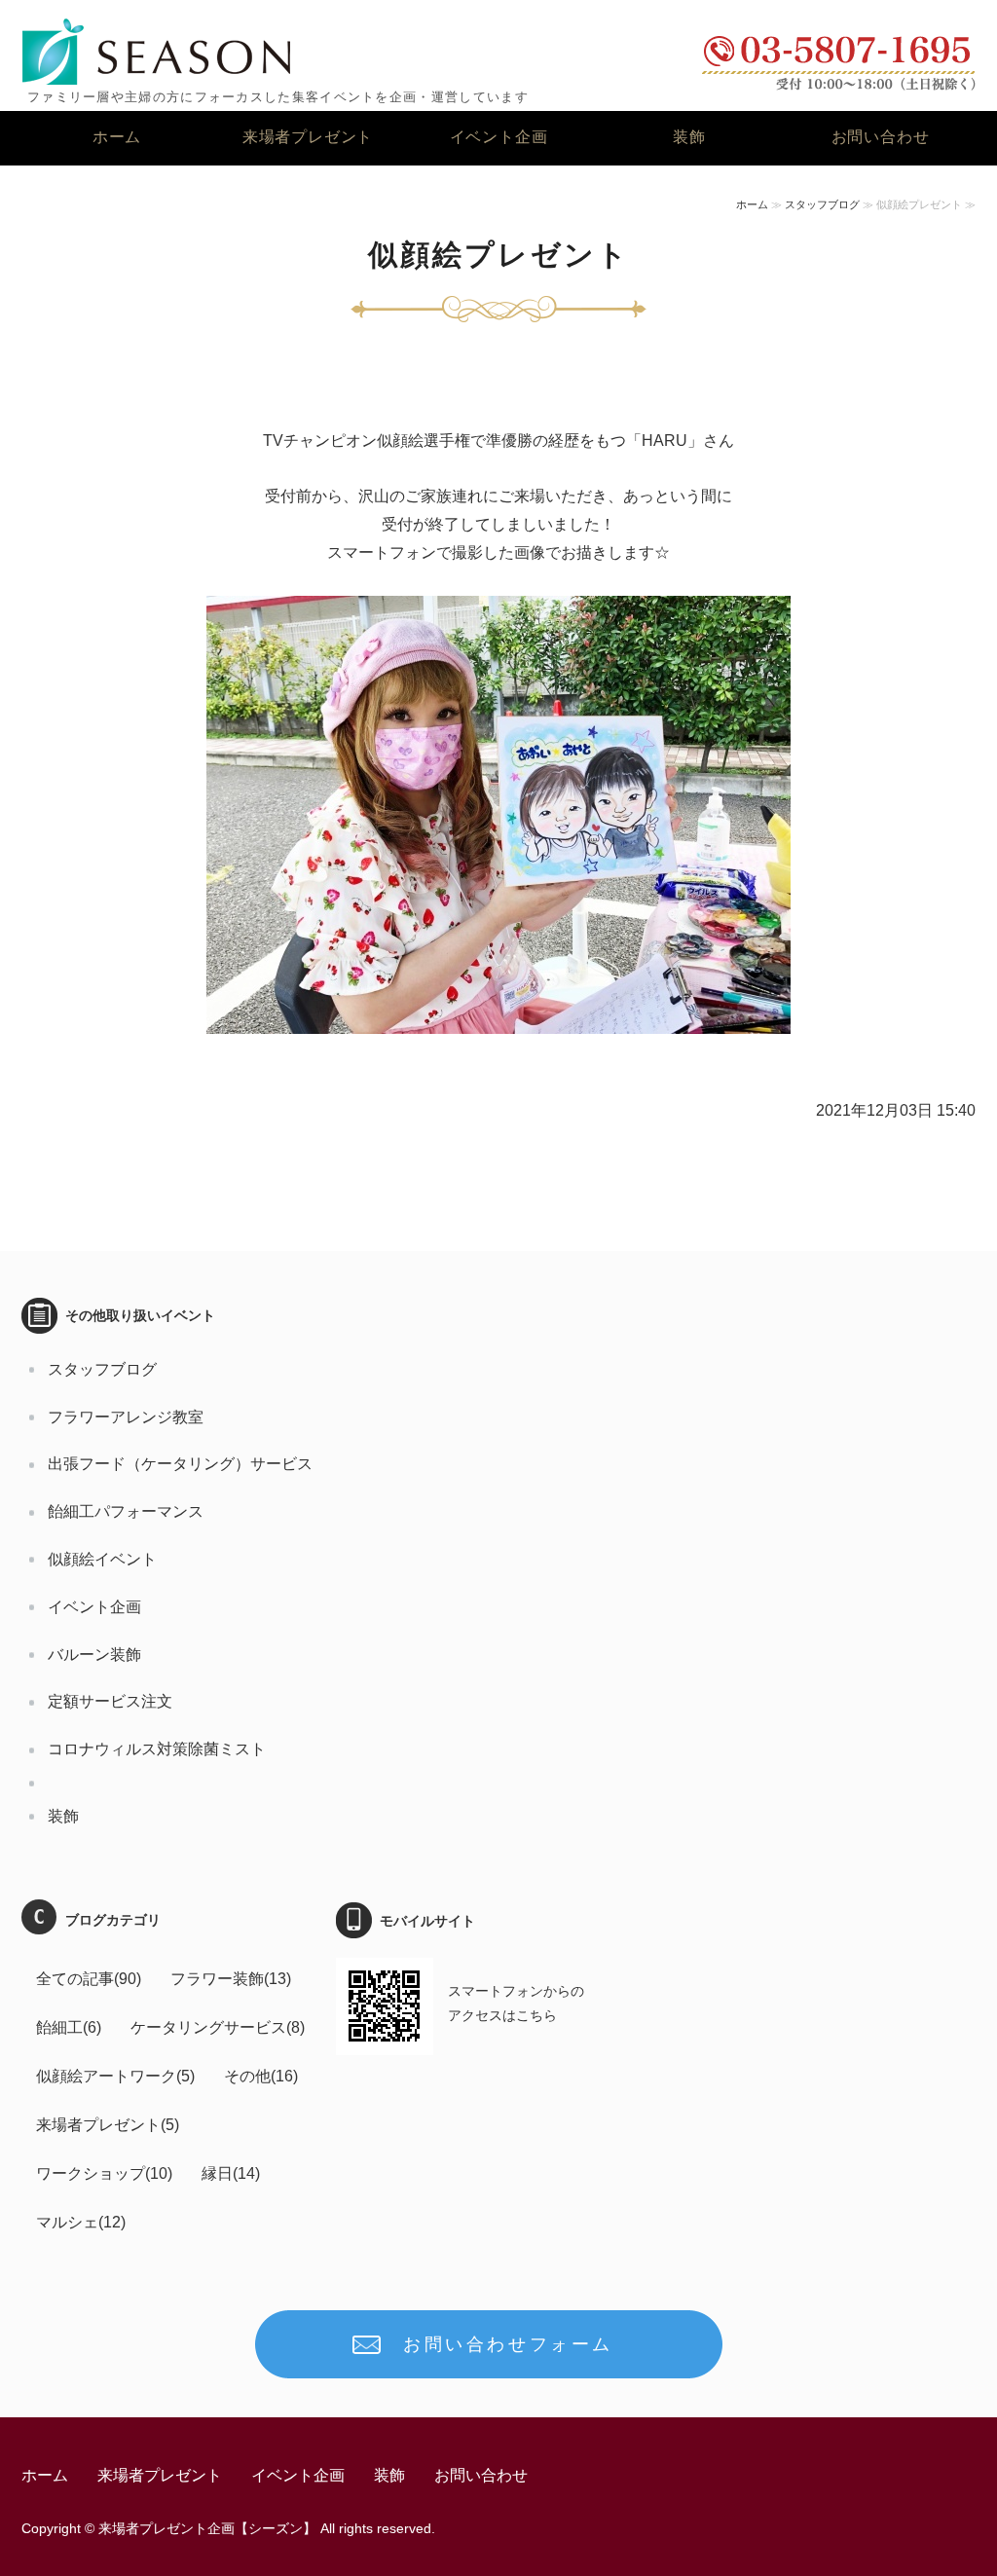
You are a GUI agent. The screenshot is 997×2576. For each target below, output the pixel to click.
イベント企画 (499, 137)
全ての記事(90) (89, 1979)
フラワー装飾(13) (231, 1979)
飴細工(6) (69, 2027)
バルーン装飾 (94, 1655)
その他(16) (261, 2076)
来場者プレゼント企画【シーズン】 (207, 2528)
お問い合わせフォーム (508, 2344)
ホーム (117, 137)
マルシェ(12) (81, 2222)
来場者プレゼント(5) (108, 2125)
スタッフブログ (822, 204)
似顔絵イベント (102, 1559)
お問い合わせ (881, 137)
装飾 (689, 137)
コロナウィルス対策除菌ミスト (157, 1749)
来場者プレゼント (308, 137)
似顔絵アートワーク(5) (115, 2076)
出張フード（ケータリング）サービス (180, 1464)
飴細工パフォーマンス (126, 1511)
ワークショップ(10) (104, 2173)
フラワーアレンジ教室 (126, 1417)
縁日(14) (231, 2173)
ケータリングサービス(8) (218, 2027)
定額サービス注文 (110, 1701)
